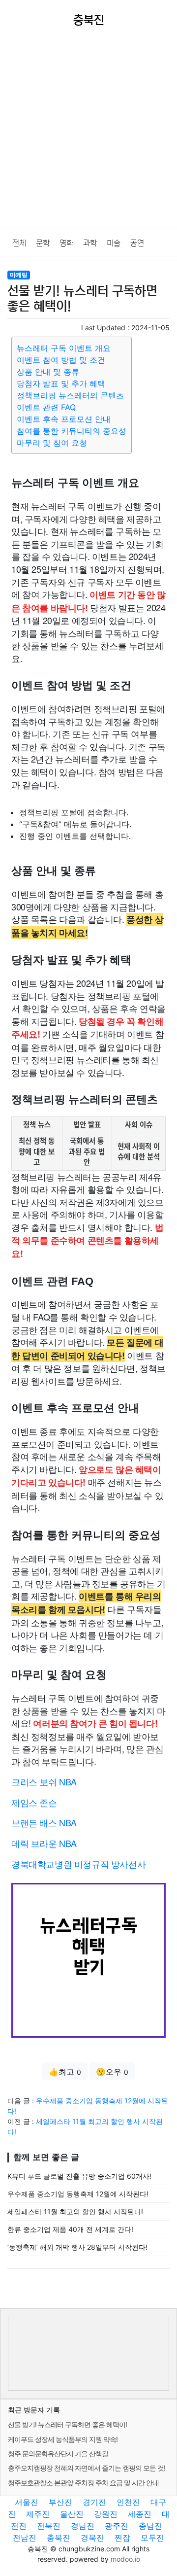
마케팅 (19, 275)
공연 (137, 243)
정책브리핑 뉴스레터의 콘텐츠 (70, 395)
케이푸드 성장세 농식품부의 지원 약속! (63, 2439)
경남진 (83, 2526)
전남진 (25, 2538)
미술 (114, 243)
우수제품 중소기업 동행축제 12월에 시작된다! (78, 2194)
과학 (90, 243)
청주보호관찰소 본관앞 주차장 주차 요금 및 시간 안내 (83, 2483)
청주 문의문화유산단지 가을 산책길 (58, 2454)
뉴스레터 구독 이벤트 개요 (64, 348)
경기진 (94, 2502)
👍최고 (65, 2072)
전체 (19, 243)
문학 (43, 243)
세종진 (140, 2514)
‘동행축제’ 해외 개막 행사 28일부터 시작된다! (77, 2247)
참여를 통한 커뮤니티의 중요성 (72, 431)
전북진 (49, 2526)
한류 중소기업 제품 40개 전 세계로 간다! (70, 2229)
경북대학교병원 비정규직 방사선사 (78, 1864)
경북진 (92, 2538)
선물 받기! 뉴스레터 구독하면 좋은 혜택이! (67, 2424)
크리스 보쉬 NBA (44, 1781)
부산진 (60, 2502)
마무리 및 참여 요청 (52, 443)
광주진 (117, 2526)
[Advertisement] (88, 135)
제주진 (38, 2514)
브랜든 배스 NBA (44, 1822)
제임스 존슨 (34, 1802)
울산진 (72, 2514)
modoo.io (125, 2559)
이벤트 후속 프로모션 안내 (64, 419)
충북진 (59, 2538)
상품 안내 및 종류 (48, 372)
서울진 (27, 2502)
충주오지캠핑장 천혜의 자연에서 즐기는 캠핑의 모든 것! (87, 2468)
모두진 (152, 2538)
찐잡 (122, 2538)
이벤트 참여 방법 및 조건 (61, 360)
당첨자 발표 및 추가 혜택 (61, 383)
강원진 (106, 2514)
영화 (66, 243)
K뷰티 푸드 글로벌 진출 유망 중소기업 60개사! (79, 2176)
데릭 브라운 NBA (44, 1843)
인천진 (128, 2502)
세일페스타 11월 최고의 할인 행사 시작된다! (75, 2211)
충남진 (150, 2526)
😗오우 (112, 2072)
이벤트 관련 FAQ (46, 407)
